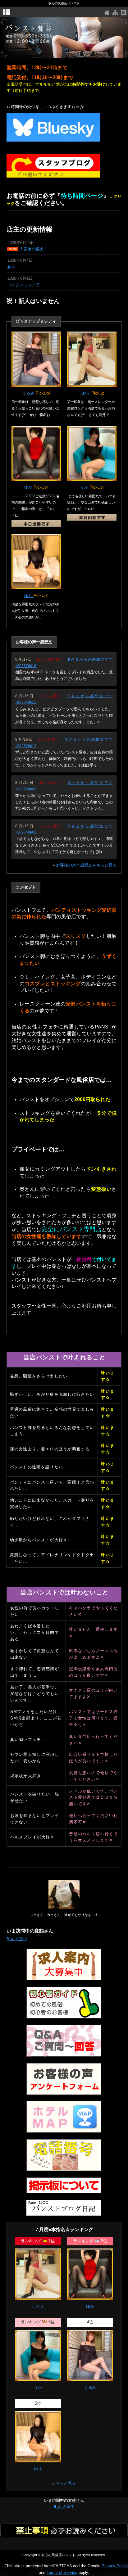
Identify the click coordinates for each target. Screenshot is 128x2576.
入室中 (17, 1939)
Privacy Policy (115, 2566)
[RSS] (124, 13)
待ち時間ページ (82, 196)
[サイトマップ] (115, 13)
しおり (85, 393)
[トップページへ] (107, 13)
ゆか (29, 487)
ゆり (29, 596)
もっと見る (66, 2483)
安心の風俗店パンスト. (59, 2555)
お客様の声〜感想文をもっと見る (86, 865)
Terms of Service (62, 2572)
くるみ (29, 393)
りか (85, 487)
